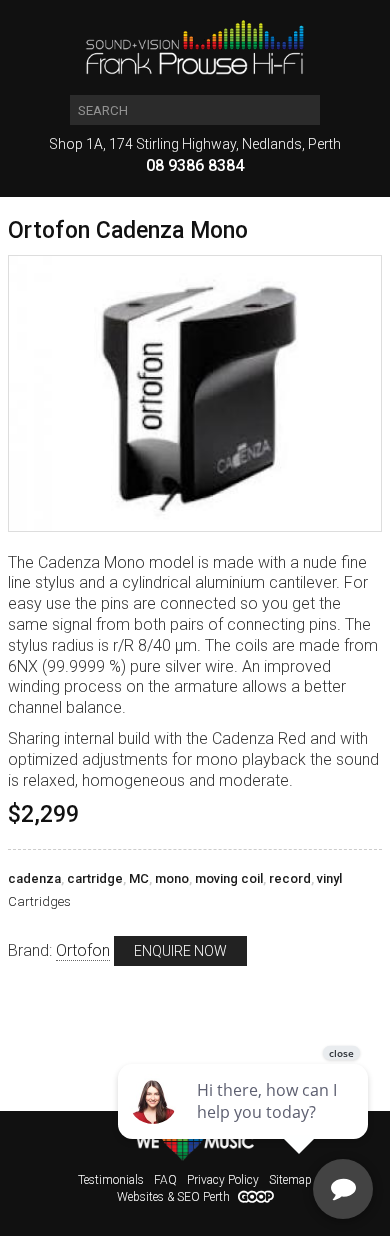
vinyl (329, 878)
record (290, 878)
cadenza (34, 878)
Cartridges (39, 901)
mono (172, 878)
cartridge (95, 878)
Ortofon (83, 950)
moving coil (229, 878)
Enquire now (180, 951)
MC (139, 878)
